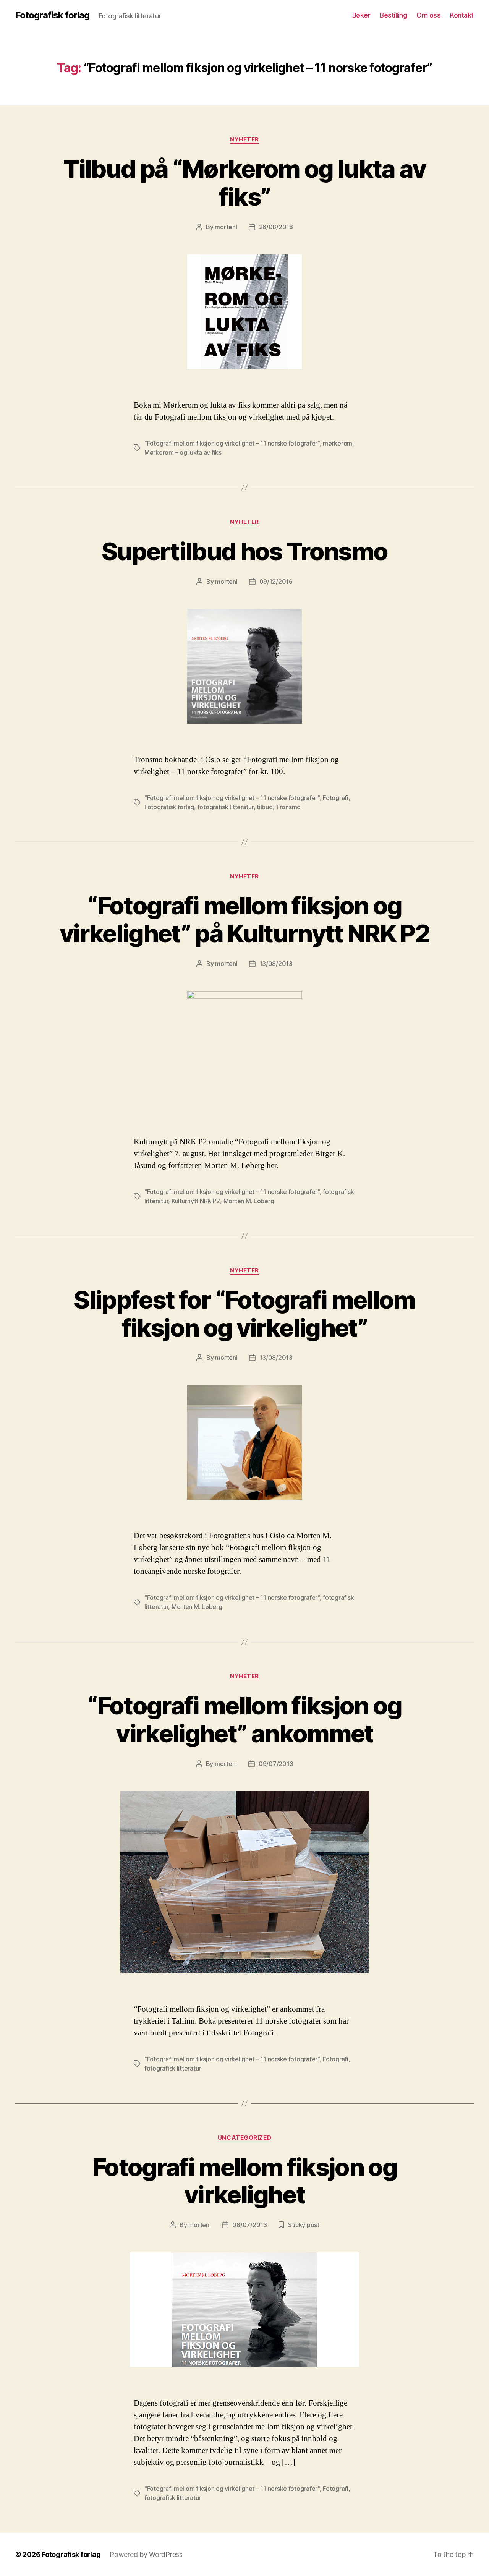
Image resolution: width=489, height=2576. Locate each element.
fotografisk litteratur (226, 807)
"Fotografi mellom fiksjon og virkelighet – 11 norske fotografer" (232, 443)
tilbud (265, 807)
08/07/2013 (249, 2225)
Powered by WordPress (146, 2554)
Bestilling (393, 15)
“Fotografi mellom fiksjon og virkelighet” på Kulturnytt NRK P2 (244, 919)
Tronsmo (288, 807)
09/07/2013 (276, 1764)
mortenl (226, 227)
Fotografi (336, 798)
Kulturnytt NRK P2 (196, 1201)
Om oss (428, 15)
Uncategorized (244, 2138)
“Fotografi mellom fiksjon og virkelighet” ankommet (244, 1719)
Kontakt (462, 15)
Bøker (361, 15)
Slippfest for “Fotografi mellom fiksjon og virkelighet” (244, 1314)
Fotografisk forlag (52, 15)
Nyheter (244, 139)
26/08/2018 (276, 227)
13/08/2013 (276, 964)
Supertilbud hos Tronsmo (245, 551)
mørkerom (338, 443)
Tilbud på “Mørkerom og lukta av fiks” (244, 183)
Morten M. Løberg (249, 1201)
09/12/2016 (276, 582)
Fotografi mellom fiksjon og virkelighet (244, 2181)
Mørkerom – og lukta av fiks (183, 452)
